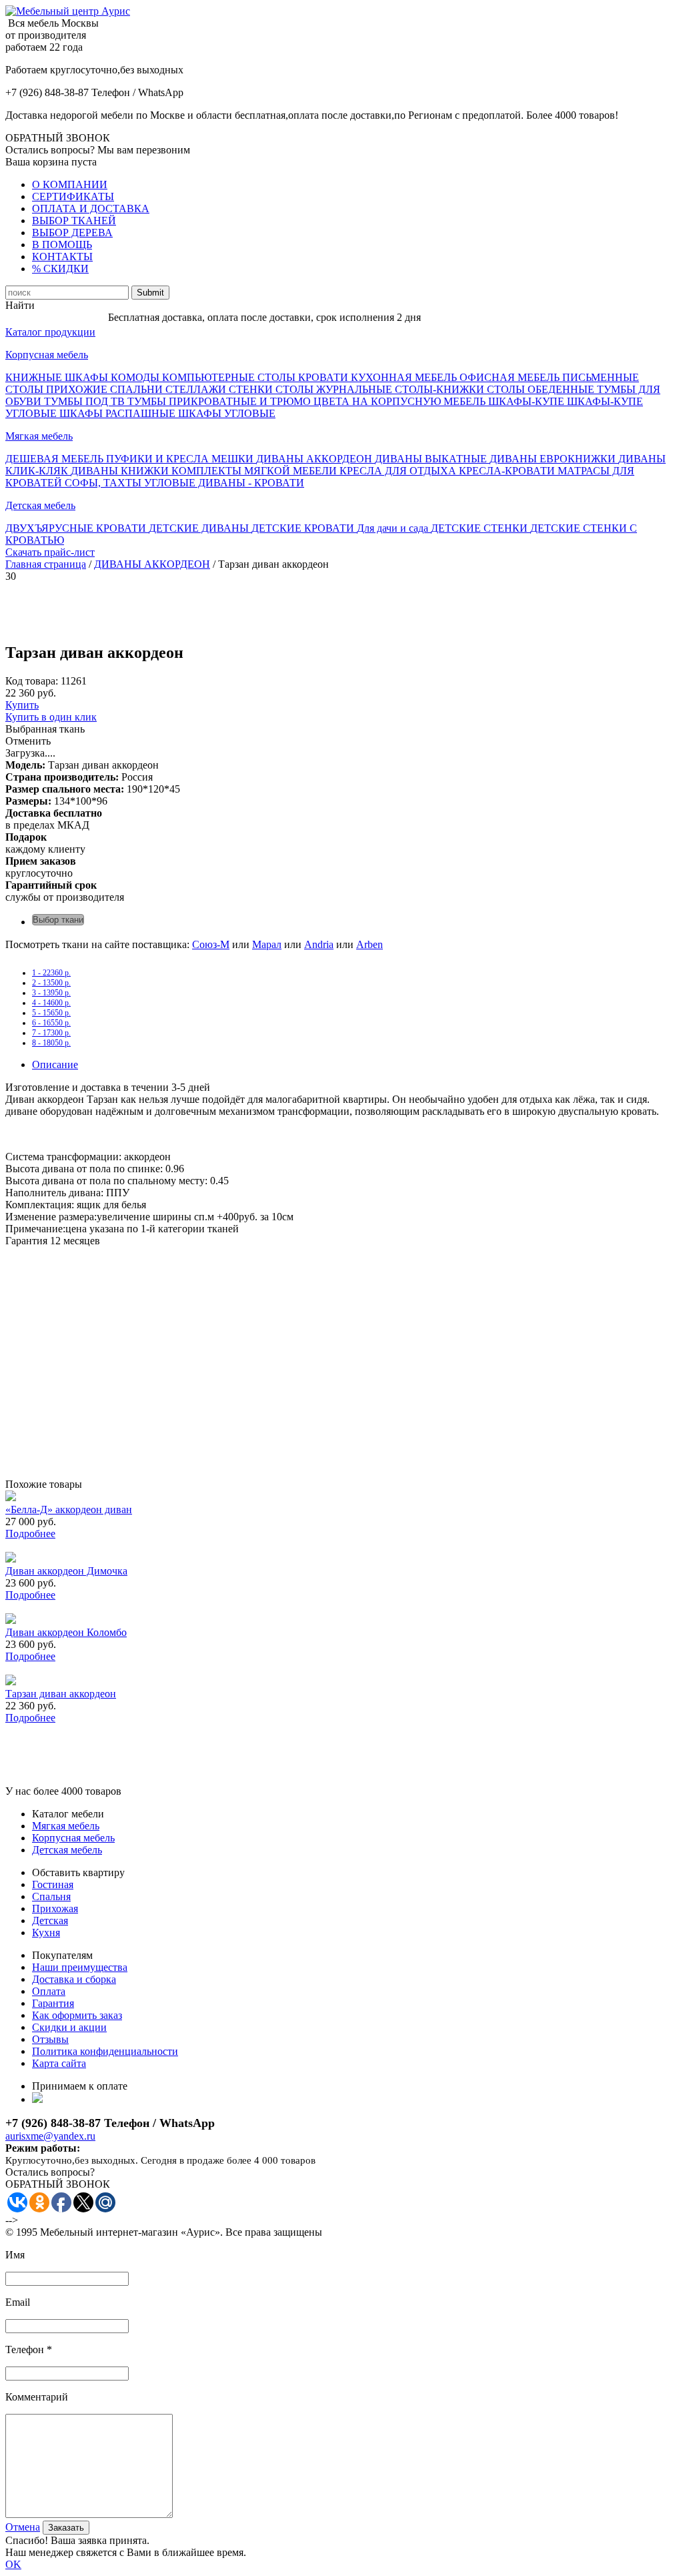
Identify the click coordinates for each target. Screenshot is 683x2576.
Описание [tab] (55, 1064)
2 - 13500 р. (51, 983)
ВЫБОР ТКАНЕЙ (74, 221)
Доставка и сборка (74, 1979)
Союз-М (211, 944)
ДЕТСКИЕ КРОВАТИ (304, 528)
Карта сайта (59, 2063)
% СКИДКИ (60, 269)
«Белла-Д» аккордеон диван (69, 1510)
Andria (319, 944)
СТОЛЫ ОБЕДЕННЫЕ (542, 389)
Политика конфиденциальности (105, 2051)
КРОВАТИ (324, 377)
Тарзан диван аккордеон (61, 1694)
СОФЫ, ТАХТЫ (104, 483)
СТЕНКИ (252, 389)
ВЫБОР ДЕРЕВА (72, 233)
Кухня (46, 1933)
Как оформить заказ (77, 2015)
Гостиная (53, 1884)
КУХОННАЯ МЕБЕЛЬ (405, 377)
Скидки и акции (69, 2027)
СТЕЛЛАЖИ (197, 389)
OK (13, 2564)
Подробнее (30, 1534)
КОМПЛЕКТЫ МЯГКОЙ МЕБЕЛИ (255, 471)
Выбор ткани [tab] (58, 920)
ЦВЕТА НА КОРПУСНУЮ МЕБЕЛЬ (401, 401)
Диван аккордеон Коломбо (66, 1632)
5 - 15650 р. (51, 1013)
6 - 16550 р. (51, 1023)
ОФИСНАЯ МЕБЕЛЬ (511, 377)
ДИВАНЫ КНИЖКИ (121, 471)
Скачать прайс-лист (50, 552)
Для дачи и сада (394, 528)
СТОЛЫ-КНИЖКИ (441, 389)
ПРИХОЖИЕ (78, 389)
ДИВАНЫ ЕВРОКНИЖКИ (554, 459)
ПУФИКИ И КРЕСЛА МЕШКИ (181, 459)
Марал (267, 944)
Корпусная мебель (47, 355)
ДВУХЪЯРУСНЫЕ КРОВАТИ (77, 528)
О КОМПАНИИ (70, 184)
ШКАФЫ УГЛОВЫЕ (227, 413)
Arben (370, 944)
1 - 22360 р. (51, 973)
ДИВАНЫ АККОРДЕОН (315, 459)
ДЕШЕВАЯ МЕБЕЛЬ (56, 459)
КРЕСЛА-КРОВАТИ (508, 471)
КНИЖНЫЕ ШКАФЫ (58, 377)
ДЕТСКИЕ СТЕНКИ (481, 528)
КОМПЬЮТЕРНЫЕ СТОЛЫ (230, 377)
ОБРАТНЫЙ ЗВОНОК (58, 138)
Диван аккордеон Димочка (66, 1571)
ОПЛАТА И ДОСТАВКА (91, 208)
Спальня (51, 1896)
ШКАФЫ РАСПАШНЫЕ (119, 413)
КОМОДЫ (136, 377)
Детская (50, 1920)
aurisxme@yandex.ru (50, 2136)
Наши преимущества (80, 1967)
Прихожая (55, 1908)
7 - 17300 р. (51, 1033)
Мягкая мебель (39, 436)
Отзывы (50, 2039)
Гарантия (53, 2003)
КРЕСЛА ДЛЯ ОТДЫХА (399, 471)
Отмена (23, 2527)
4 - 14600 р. (51, 1003)
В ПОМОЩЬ (62, 245)
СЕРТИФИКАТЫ (73, 196)
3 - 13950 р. (51, 993)
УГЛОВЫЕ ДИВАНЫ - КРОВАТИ (224, 483)
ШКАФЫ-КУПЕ (528, 401)
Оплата (49, 1991)
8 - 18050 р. (51, 1043)
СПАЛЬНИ (138, 389)
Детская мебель (40, 505)
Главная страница (46, 564)
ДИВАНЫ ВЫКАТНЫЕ (432, 459)
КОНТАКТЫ (62, 257)
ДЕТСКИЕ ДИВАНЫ (200, 528)
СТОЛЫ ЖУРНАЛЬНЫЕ (335, 389)
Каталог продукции (50, 332)
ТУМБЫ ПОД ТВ (86, 401)
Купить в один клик (51, 717)
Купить (22, 705)
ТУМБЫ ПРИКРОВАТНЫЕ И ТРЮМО (220, 401)
